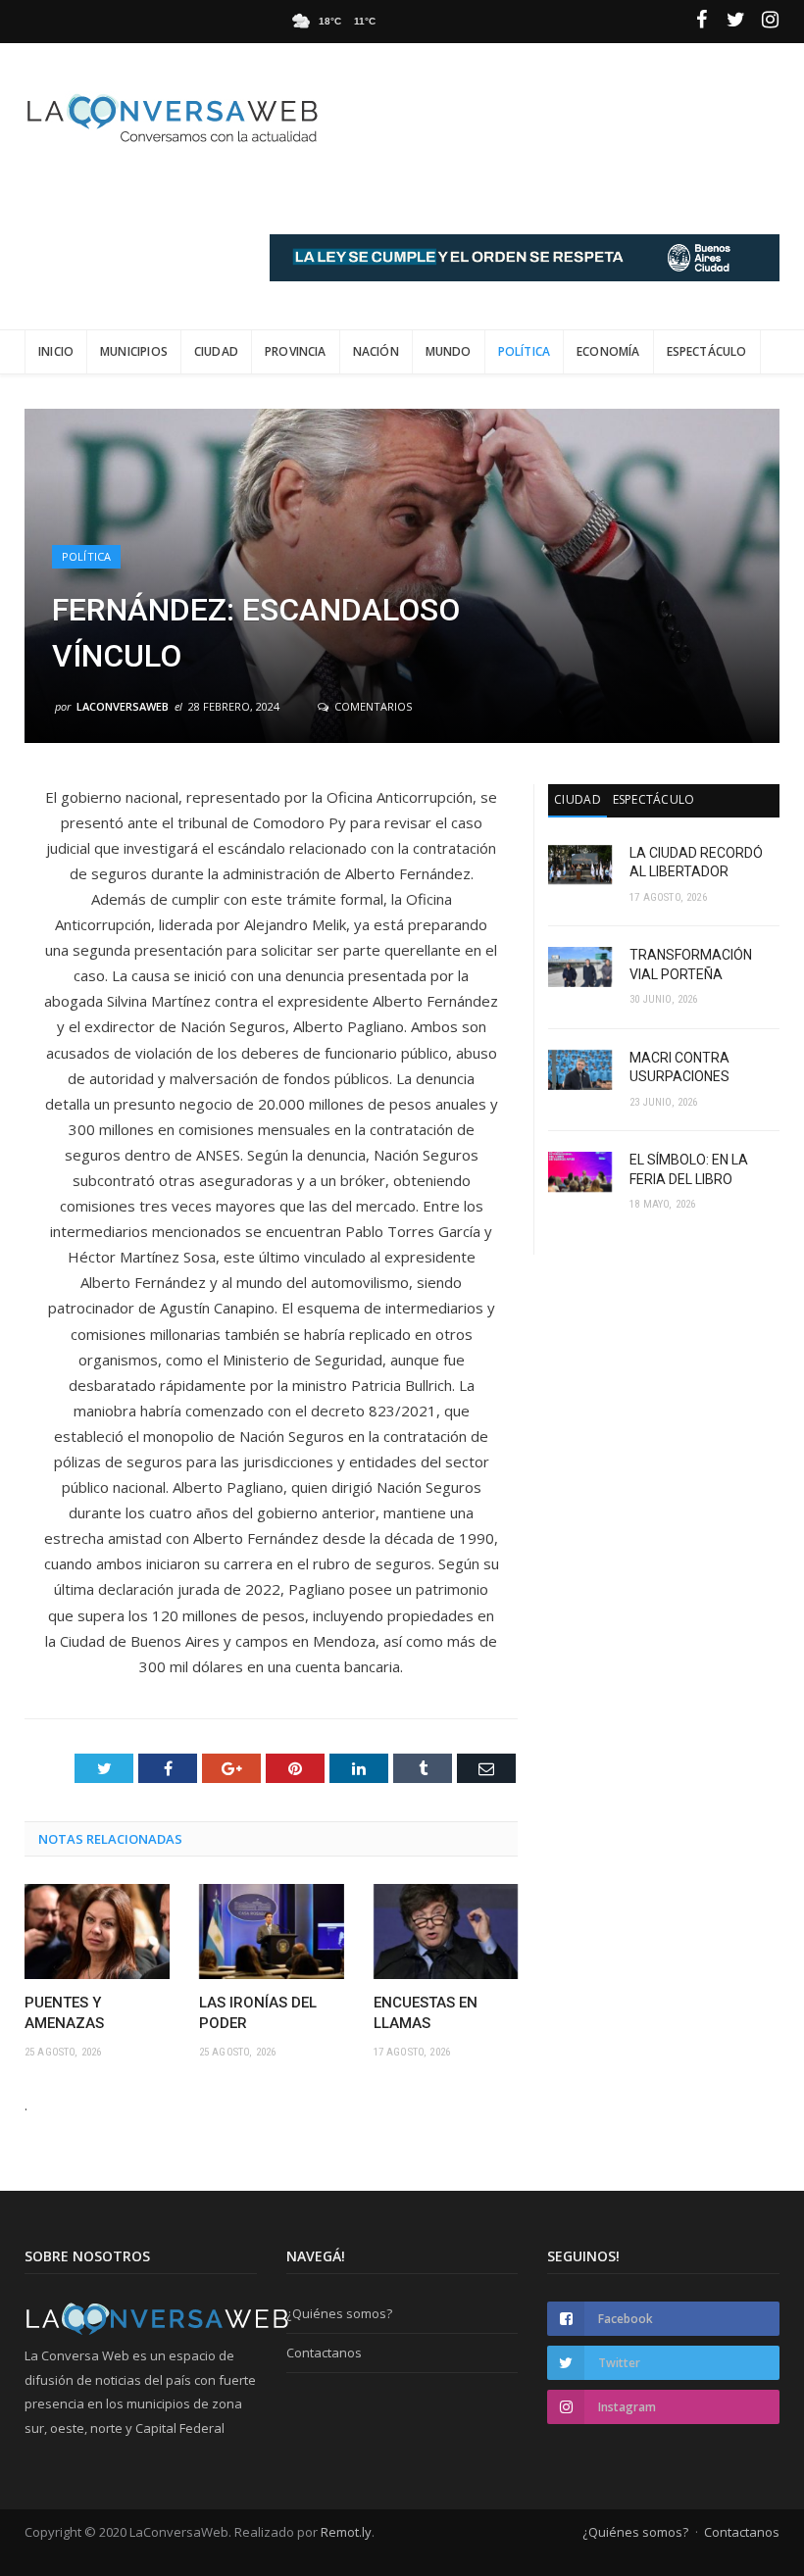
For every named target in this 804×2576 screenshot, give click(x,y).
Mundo (449, 351)
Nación (376, 351)
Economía (608, 351)
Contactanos (324, 2353)
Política (524, 351)
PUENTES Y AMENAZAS (64, 2013)
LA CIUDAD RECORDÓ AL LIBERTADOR (696, 863)
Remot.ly (346, 2532)
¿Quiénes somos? (339, 2313)
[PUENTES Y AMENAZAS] (97, 1932)
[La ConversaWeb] (172, 114)
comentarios (372, 706)
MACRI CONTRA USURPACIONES (679, 1067)
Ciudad (216, 351)
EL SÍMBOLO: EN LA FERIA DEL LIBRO (689, 1169)
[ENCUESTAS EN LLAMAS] (446, 1932)
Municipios (134, 351)
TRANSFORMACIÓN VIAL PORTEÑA (691, 965)
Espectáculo (707, 351)
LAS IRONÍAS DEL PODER (258, 2013)
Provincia (296, 351)
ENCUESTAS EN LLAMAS (426, 2013)
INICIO (56, 351)
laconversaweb (123, 706)
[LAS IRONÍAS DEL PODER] (272, 1932)
